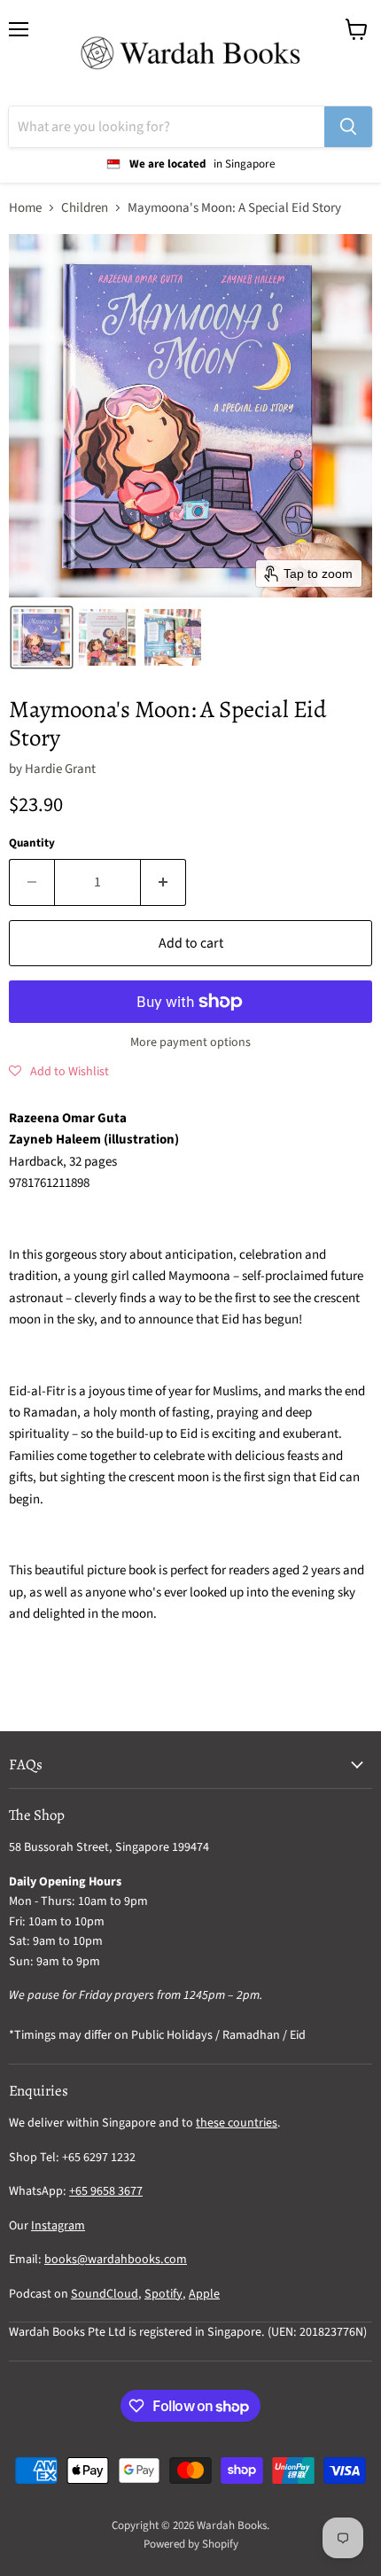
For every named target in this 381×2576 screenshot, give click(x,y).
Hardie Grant (60, 769)
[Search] (348, 127)
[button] (42, 637)
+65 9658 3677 (106, 2191)
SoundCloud (105, 2294)
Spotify (163, 2294)
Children (85, 208)
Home (25, 208)
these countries (237, 2123)
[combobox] (167, 127)
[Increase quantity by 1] (163, 882)
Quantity (32, 843)
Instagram (58, 2226)
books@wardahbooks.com (116, 2260)
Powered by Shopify (191, 2544)
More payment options (190, 1042)
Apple (204, 2294)
